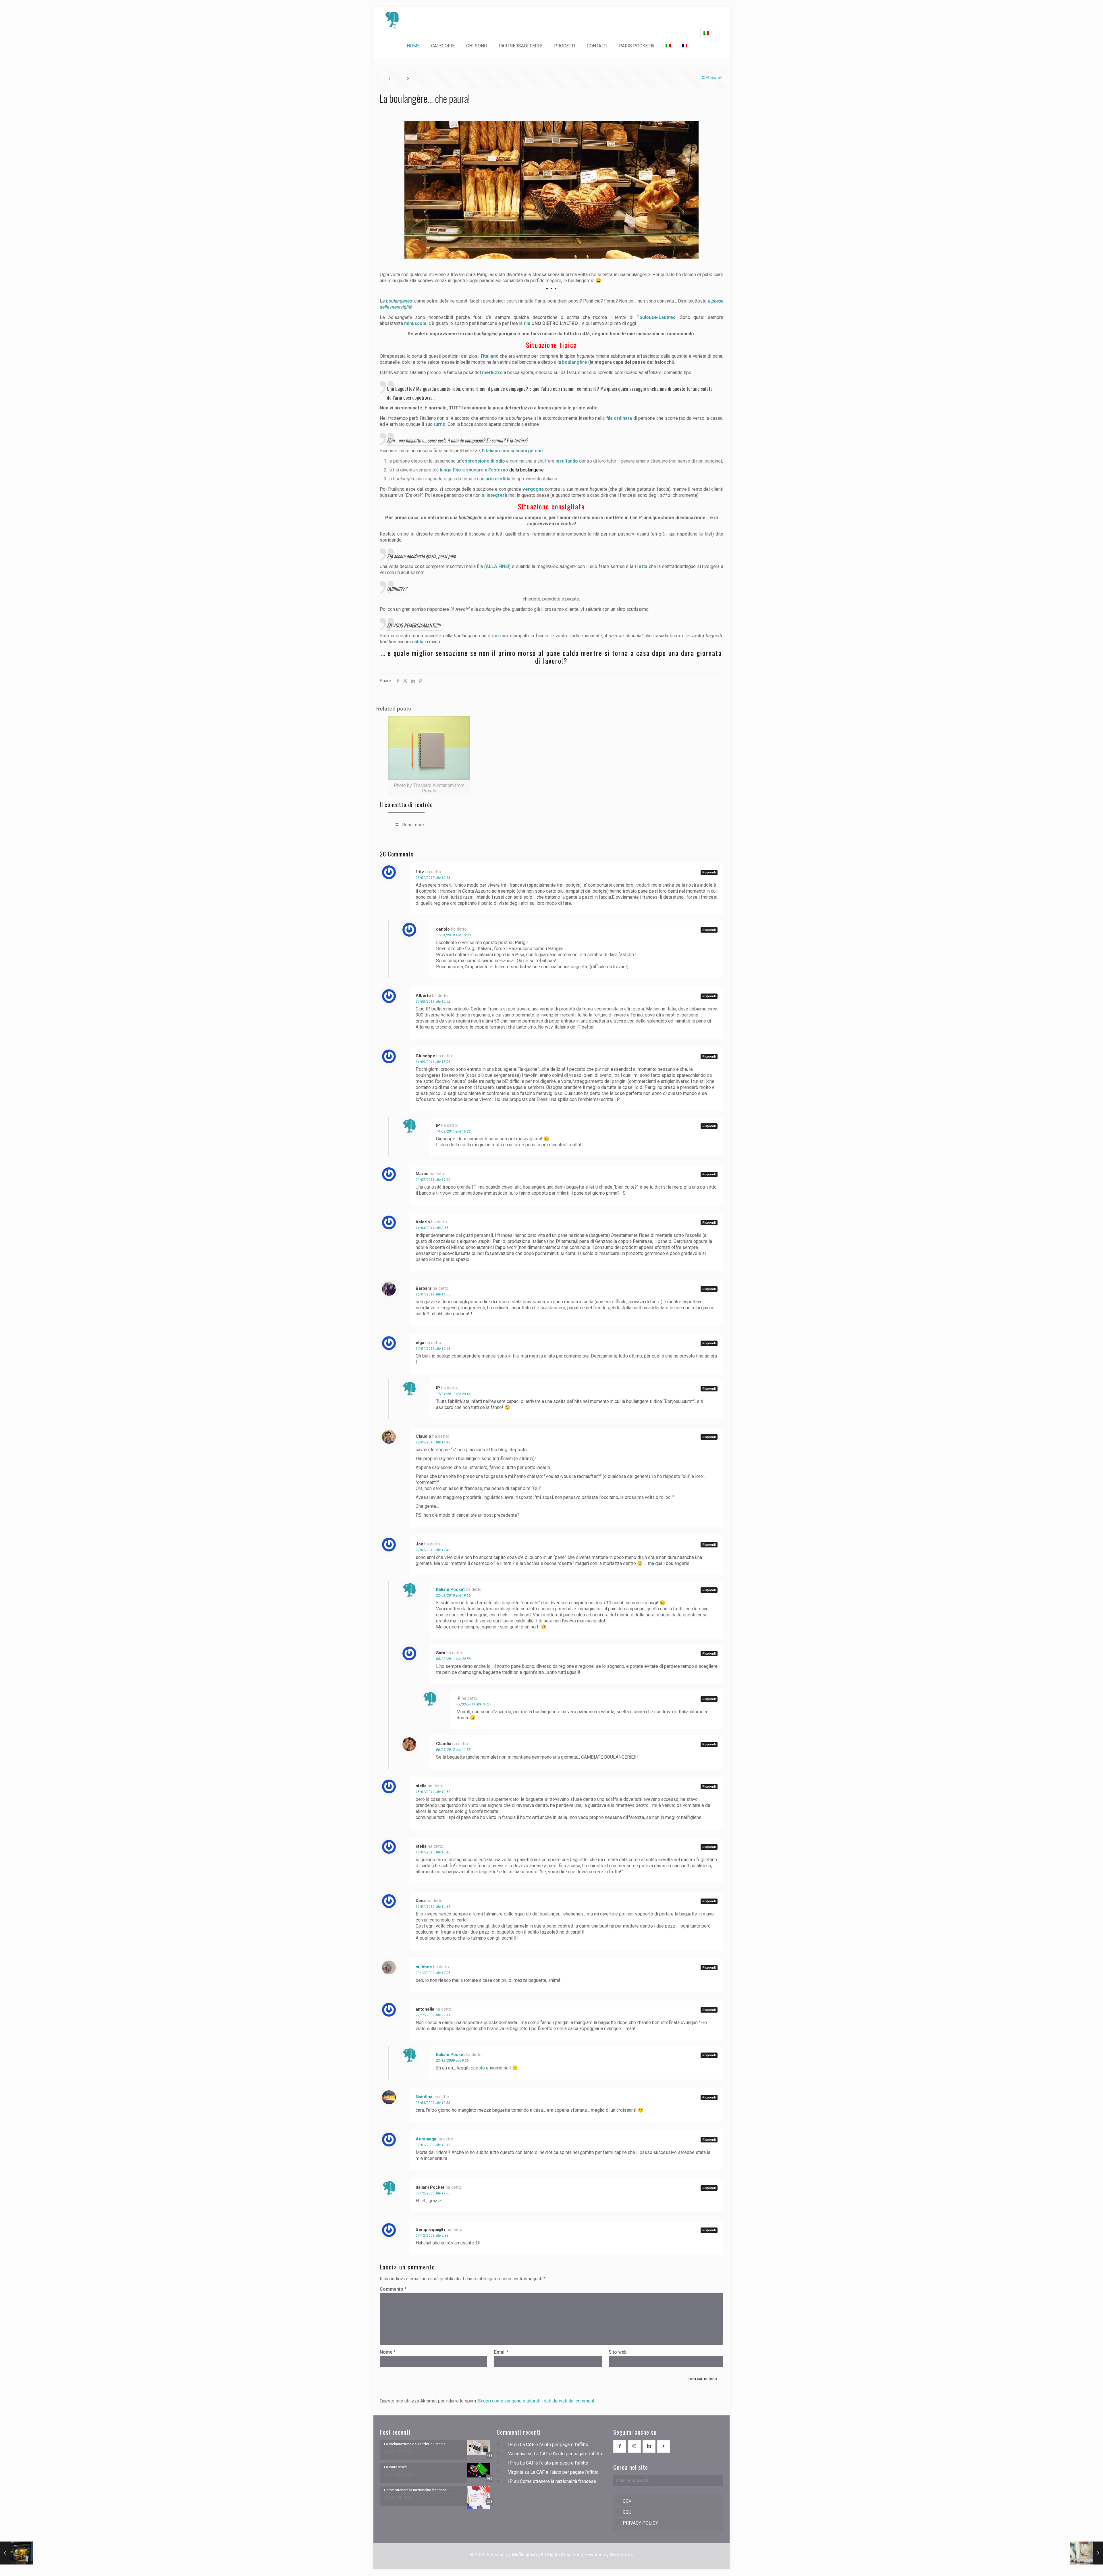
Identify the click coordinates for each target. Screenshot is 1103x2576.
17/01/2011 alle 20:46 (453, 1394)
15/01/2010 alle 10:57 (433, 1792)
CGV (627, 2501)
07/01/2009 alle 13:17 (433, 2145)
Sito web (618, 2352)
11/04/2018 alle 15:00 (453, 935)
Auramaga (426, 2139)
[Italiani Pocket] (392, 20)
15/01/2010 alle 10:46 (433, 1852)
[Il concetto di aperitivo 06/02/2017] (1086, 2553)
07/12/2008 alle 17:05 (433, 2193)
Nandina (424, 2097)
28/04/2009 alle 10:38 (433, 2103)
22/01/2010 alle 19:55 (453, 1595)
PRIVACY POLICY (640, 2523)
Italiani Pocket (450, 1589)
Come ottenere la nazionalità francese (558, 2481)
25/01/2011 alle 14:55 (433, 1294)
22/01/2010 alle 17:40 (433, 1550)
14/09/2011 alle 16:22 (453, 1131)
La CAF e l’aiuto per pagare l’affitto (554, 2445)
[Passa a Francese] (685, 46)
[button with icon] (620, 2446)
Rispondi (709, 872)
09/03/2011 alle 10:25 (474, 1704)
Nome (388, 2352)
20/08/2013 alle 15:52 (433, 1002)
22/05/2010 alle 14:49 (433, 1442)
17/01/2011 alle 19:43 (433, 1349)
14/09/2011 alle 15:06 (433, 1062)
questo (478, 2068)
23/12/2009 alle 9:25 (452, 2061)
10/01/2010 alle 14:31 (433, 1907)
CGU (627, 2512)
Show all (714, 78)
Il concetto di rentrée (406, 804)
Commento (393, 2289)
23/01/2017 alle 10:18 (433, 878)
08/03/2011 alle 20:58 (453, 1659)
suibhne (424, 1967)
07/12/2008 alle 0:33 (432, 2236)
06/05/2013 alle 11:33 (453, 1750)
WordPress (621, 2555)
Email (501, 2352)
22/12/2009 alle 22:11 (433, 2015)
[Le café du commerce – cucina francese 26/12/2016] (17, 2553)
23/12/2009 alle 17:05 (433, 1973)
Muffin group (524, 2555)
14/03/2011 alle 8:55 (432, 1228)
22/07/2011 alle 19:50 (433, 1180)
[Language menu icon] (708, 33)
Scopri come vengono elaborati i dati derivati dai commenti (537, 2401)
